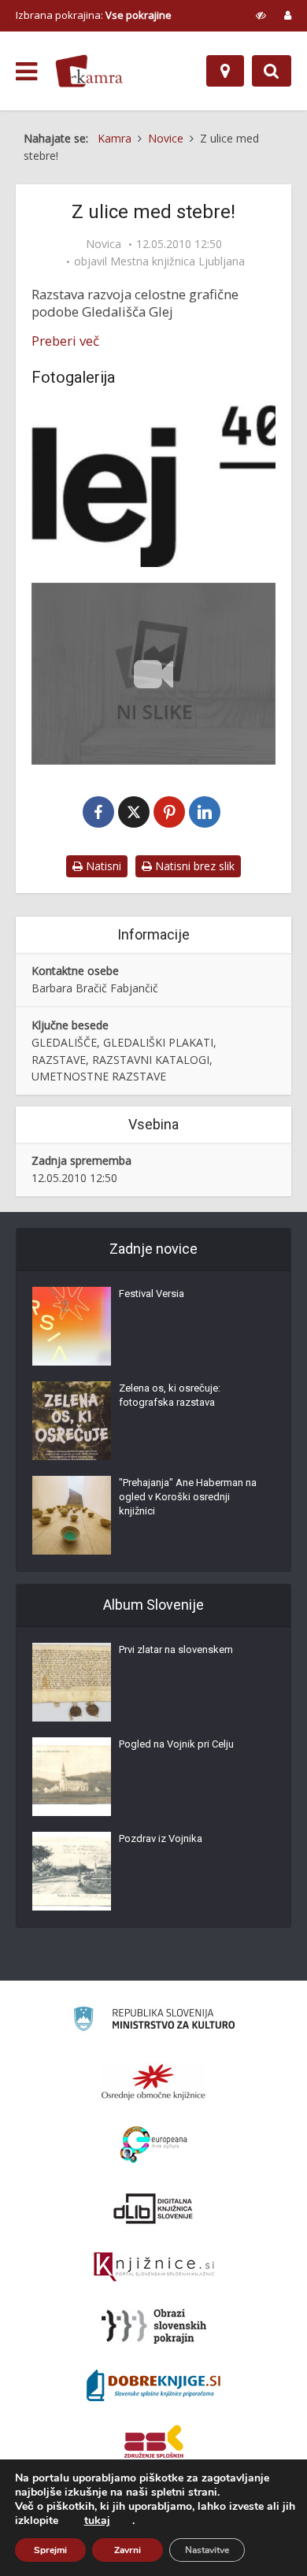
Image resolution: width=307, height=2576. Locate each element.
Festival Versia (152, 1294)
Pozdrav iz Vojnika (161, 1838)
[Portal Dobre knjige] (153, 2385)
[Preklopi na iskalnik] (272, 71)
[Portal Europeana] (154, 2145)
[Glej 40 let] (153, 486)
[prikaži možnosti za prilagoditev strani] (261, 15)
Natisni (102, 866)
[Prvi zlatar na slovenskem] (72, 1682)
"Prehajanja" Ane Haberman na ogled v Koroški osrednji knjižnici (188, 1497)
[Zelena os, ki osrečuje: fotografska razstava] (72, 1421)
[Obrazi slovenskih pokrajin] (154, 2326)
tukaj (97, 2521)
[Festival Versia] (72, 1326)
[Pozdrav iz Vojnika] (72, 1871)
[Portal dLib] (153, 2208)
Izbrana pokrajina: (94, 15)
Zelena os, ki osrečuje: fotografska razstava (170, 1395)
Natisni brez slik (193, 866)
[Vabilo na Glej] (153, 673)
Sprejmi (50, 2550)
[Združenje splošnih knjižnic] (154, 2444)
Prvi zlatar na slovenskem (176, 1649)
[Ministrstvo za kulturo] (154, 2021)
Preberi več (65, 341)
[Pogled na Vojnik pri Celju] (72, 1777)
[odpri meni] (26, 72)
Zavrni (128, 2550)
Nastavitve (207, 2550)
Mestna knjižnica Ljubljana (178, 261)
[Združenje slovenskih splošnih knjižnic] (154, 2267)
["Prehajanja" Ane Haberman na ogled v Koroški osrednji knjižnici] (72, 1515)
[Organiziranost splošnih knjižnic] (153, 2081)
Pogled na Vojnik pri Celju (176, 1744)
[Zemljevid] (225, 71)
